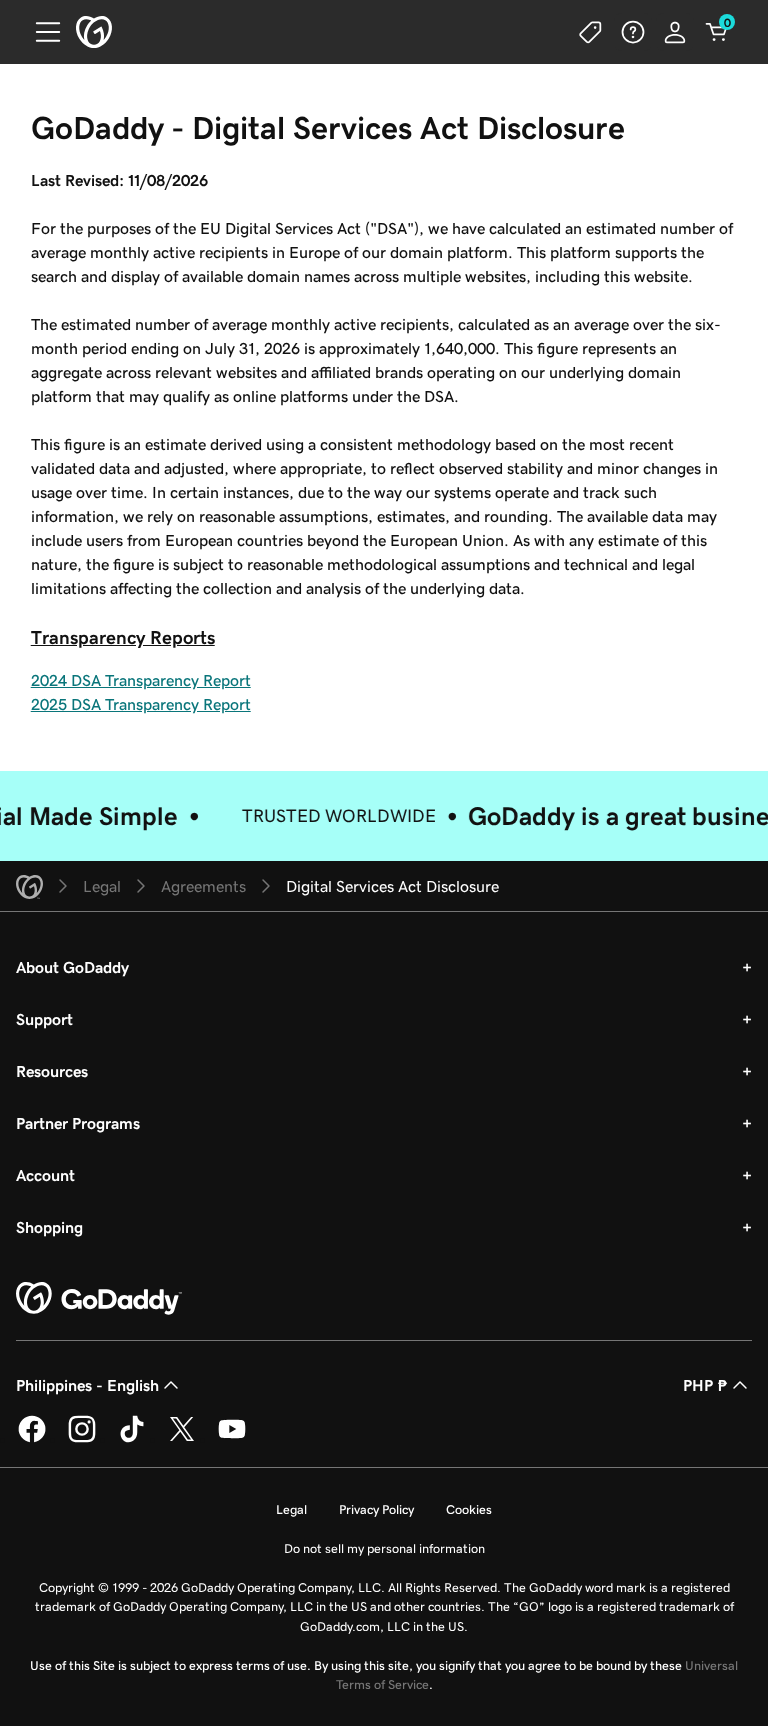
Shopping (49, 1227)
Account (45, 1175)
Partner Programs (78, 1123)
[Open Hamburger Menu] (40, 32)
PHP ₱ (705, 1385)
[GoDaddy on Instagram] (82, 1439)
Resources (52, 1071)
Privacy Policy (376, 1509)
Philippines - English (87, 1385)
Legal (291, 1509)
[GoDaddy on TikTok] (132, 1439)
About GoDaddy (72, 967)
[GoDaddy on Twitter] (182, 1439)
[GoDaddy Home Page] (99, 1299)
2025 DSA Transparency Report (141, 704)
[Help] (633, 32)
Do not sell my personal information (384, 1548)
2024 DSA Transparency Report (141, 680)
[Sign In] (675, 32)
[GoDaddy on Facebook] (32, 1439)
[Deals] (591, 32)
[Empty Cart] (717, 32)
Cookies (469, 1509)
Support (44, 1019)
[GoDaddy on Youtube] (232, 1439)
